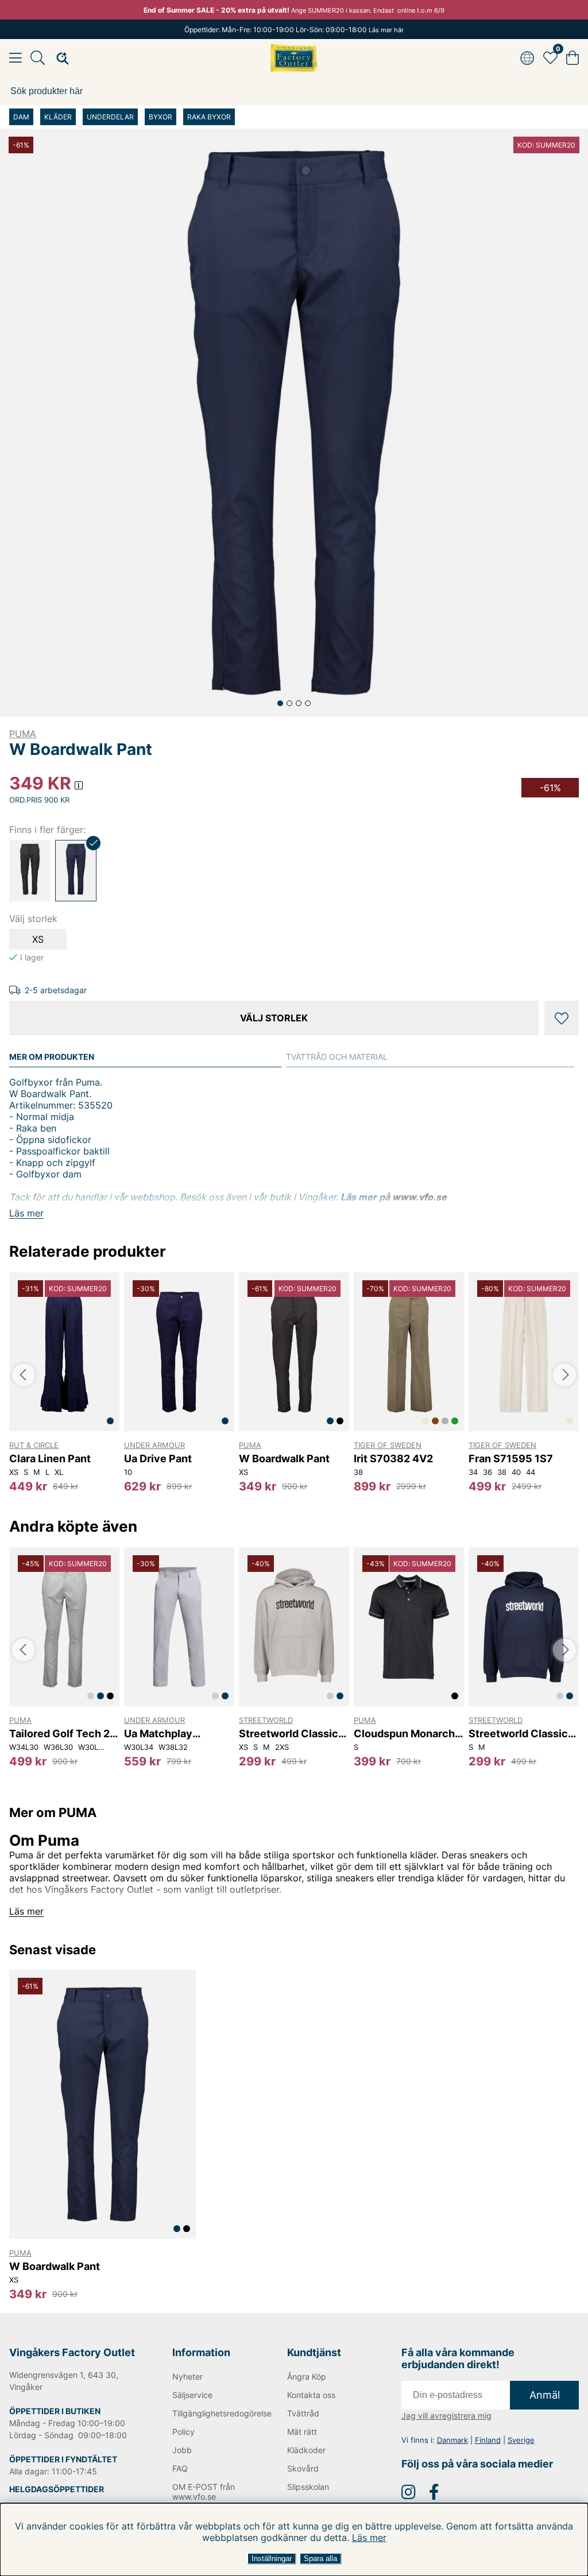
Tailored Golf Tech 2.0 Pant (64, 1734)
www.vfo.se (419, 1197)
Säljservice (192, 2395)
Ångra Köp (307, 2376)
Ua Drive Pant (158, 1459)
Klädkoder (306, 2450)
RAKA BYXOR (209, 117)
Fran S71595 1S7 (511, 1459)
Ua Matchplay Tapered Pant (158, 1734)
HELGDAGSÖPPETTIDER (57, 2489)
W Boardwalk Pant (284, 1459)
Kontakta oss (311, 2395)
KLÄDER (58, 117)
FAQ (180, 2468)
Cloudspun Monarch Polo (404, 1734)
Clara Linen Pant (50, 1459)
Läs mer (369, 2538)
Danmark (452, 2440)
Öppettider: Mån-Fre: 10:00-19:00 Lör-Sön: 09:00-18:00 (294, 30)
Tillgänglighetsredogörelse (212, 2413)
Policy (183, 2432)
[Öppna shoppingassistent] (59, 58)
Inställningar (272, 2558)
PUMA (23, 734)
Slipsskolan (308, 2487)
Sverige (521, 2440)
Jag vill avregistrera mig (446, 2416)
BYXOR (160, 117)
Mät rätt (302, 2432)
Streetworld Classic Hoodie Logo (289, 1734)
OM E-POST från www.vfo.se (204, 2492)
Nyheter (187, 2376)
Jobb (182, 2450)
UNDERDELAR (110, 117)
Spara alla (320, 2558)
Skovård (303, 2468)
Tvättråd (303, 2413)
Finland (488, 2440)
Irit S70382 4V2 (393, 1459)
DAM (21, 117)
